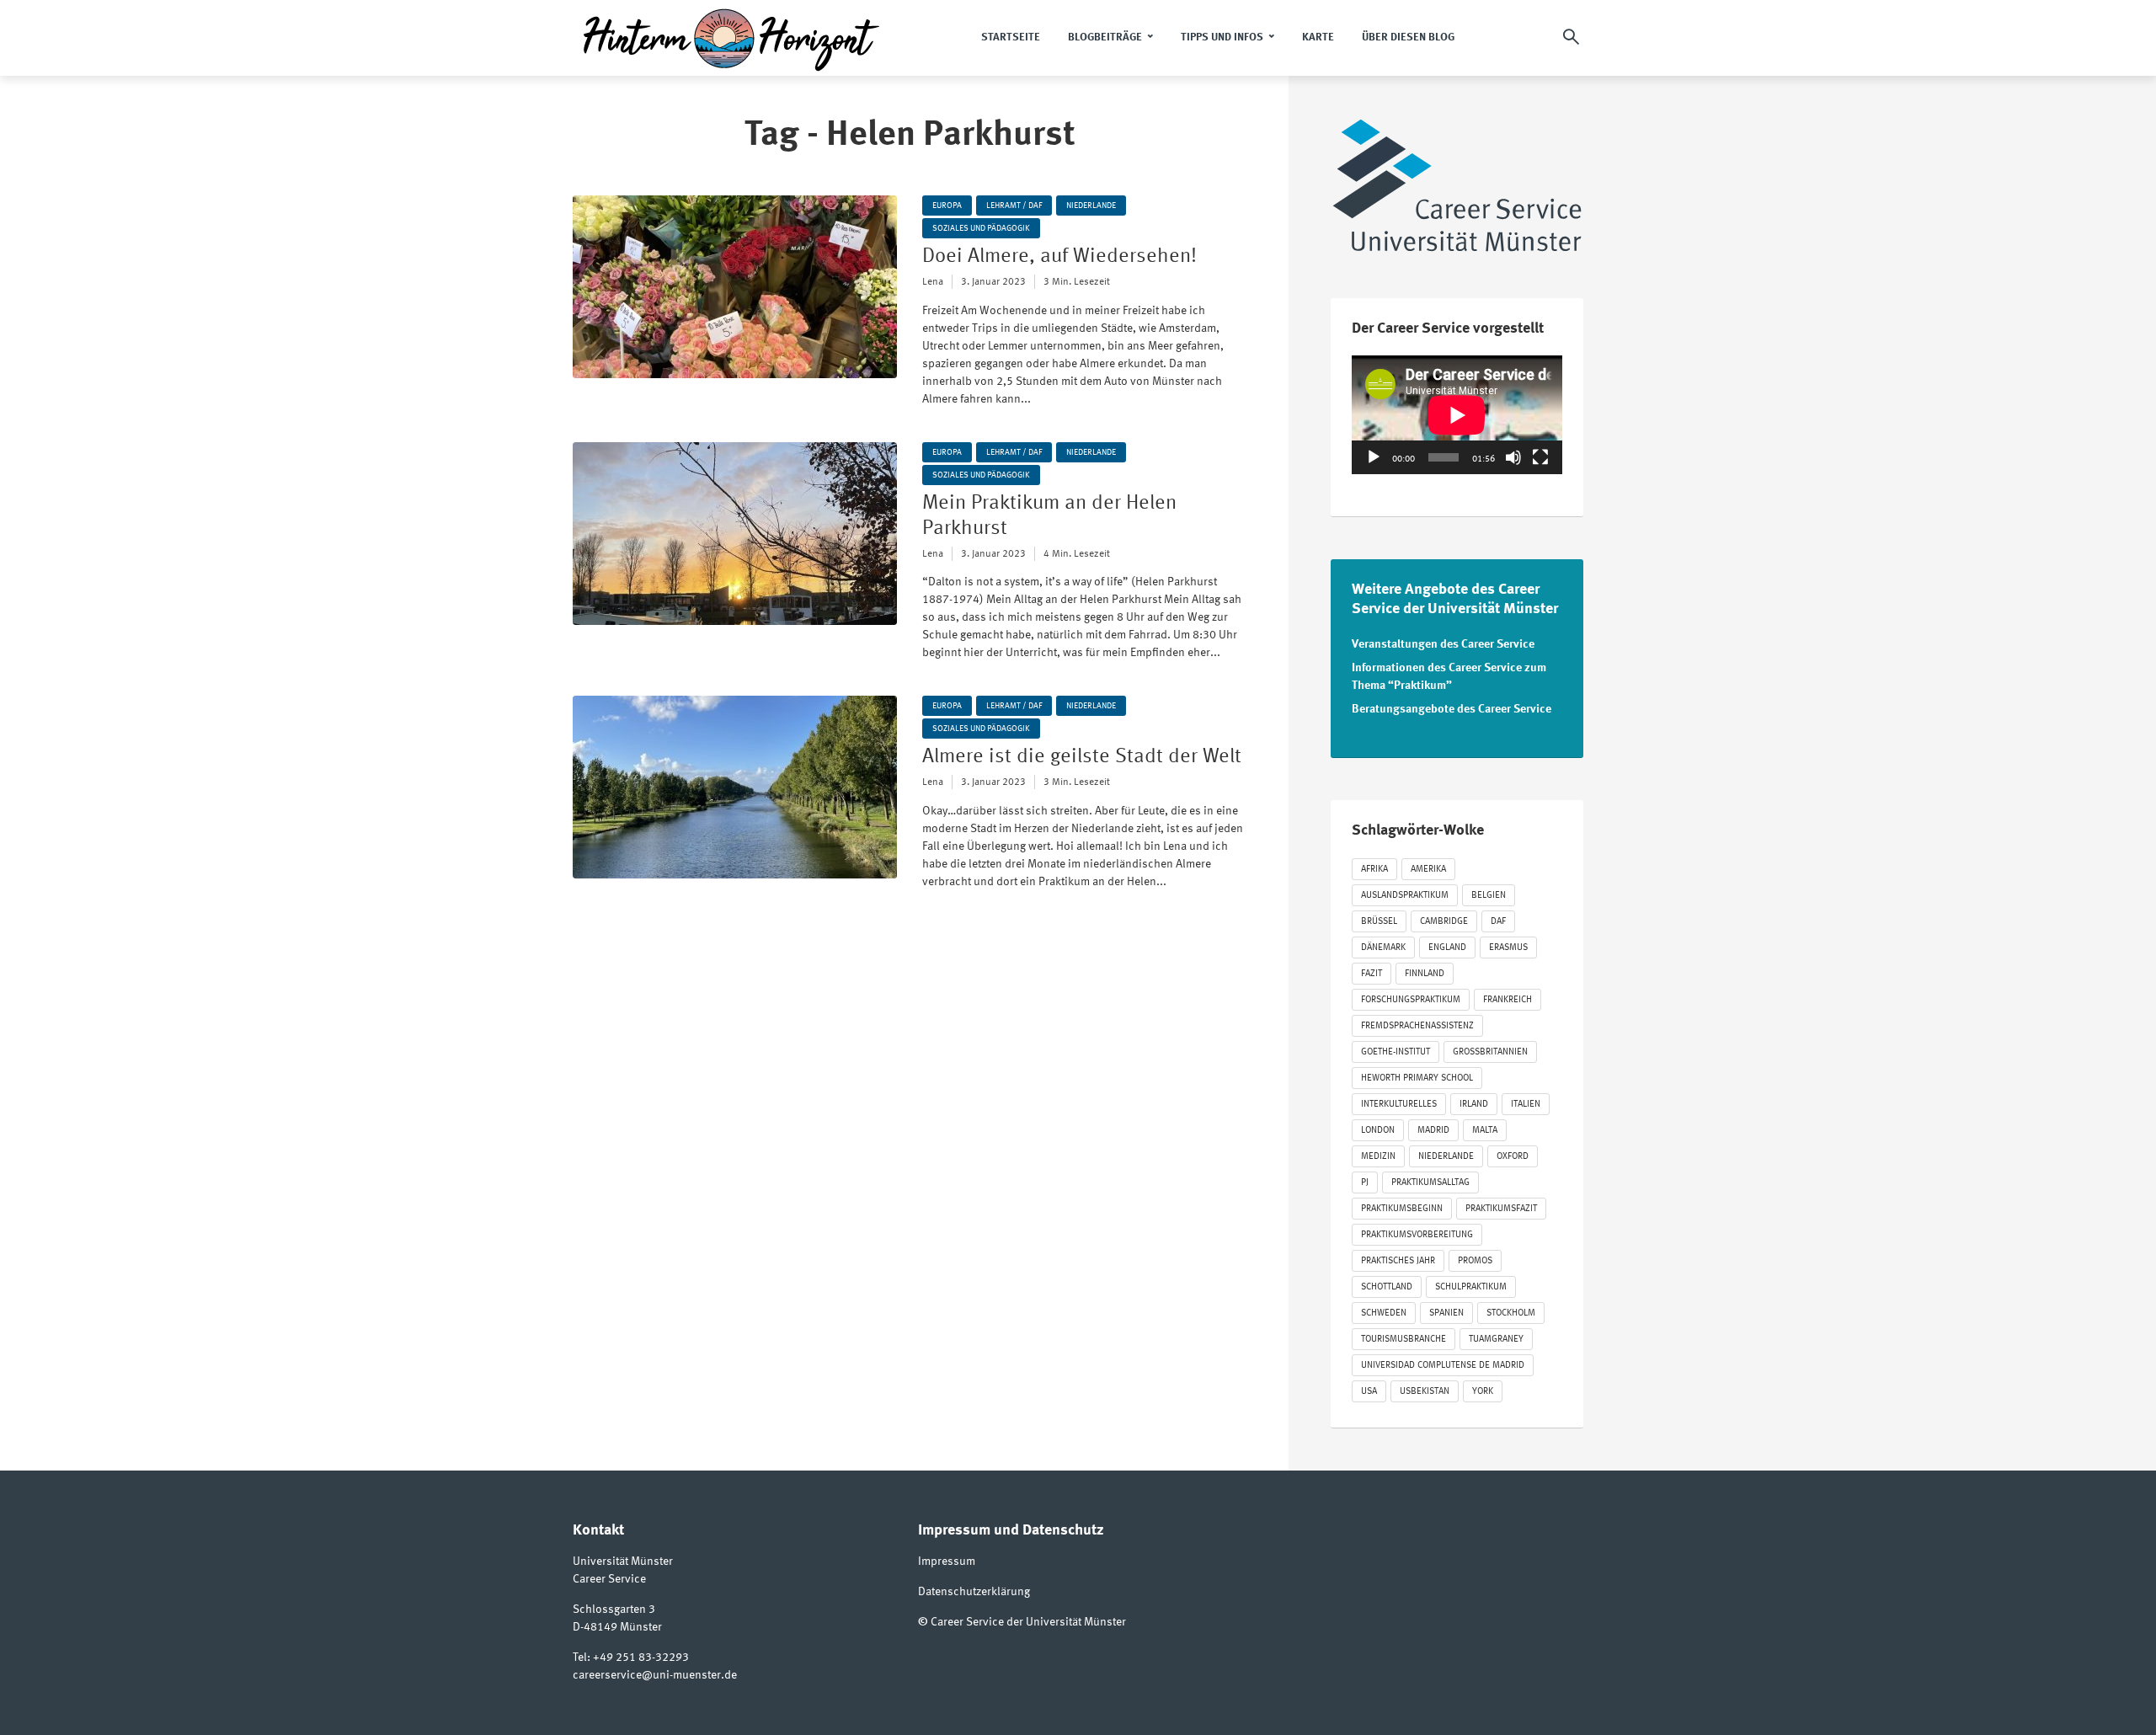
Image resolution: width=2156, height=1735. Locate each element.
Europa (947, 206)
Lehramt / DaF (1014, 206)
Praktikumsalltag (1430, 1183)
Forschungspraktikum (1411, 1000)
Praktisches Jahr (1398, 1261)
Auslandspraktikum (1405, 896)
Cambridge (1444, 922)
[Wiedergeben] (1374, 457)
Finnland (1425, 974)
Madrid (1433, 1131)
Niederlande (1091, 206)
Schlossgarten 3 (614, 1610)
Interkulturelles (1399, 1105)
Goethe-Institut (1396, 1052)
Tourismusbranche (1404, 1340)
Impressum (947, 1561)
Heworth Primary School (1417, 1078)
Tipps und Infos (1222, 37)
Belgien (1489, 896)
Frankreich (1508, 1000)
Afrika (1374, 870)
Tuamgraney (1496, 1340)
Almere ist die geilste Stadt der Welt (1082, 757)
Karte (1318, 37)
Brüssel (1379, 922)
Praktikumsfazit (1501, 1209)
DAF (1498, 922)
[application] (1457, 415)
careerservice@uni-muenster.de (655, 1675)
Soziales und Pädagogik (981, 228)
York (1483, 1392)
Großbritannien (1490, 1052)
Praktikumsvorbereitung (1417, 1235)
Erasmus (1508, 948)
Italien (1526, 1105)
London (1378, 1131)
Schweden (1384, 1313)
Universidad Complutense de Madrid (1443, 1366)
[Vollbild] (1540, 457)
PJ (1365, 1183)
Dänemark (1383, 948)
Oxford (1513, 1157)
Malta (1485, 1131)
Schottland (1387, 1287)
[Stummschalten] (1513, 457)
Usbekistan (1425, 1392)
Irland (1474, 1105)
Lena (933, 282)
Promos (1475, 1261)
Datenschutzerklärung (974, 1592)
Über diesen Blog (1408, 37)
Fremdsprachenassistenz (1417, 1026)
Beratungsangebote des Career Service (1452, 709)
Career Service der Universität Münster (1028, 1622)
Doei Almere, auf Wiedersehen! (1059, 257)
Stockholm (1511, 1313)
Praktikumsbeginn (1402, 1209)
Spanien (1446, 1313)
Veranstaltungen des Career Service (1443, 644)
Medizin (1378, 1157)
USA (1369, 1392)
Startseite (1011, 37)
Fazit (1372, 974)
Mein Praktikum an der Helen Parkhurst (1049, 516)
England (1447, 948)
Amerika (1428, 870)
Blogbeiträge (1105, 37)
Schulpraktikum (1471, 1287)
